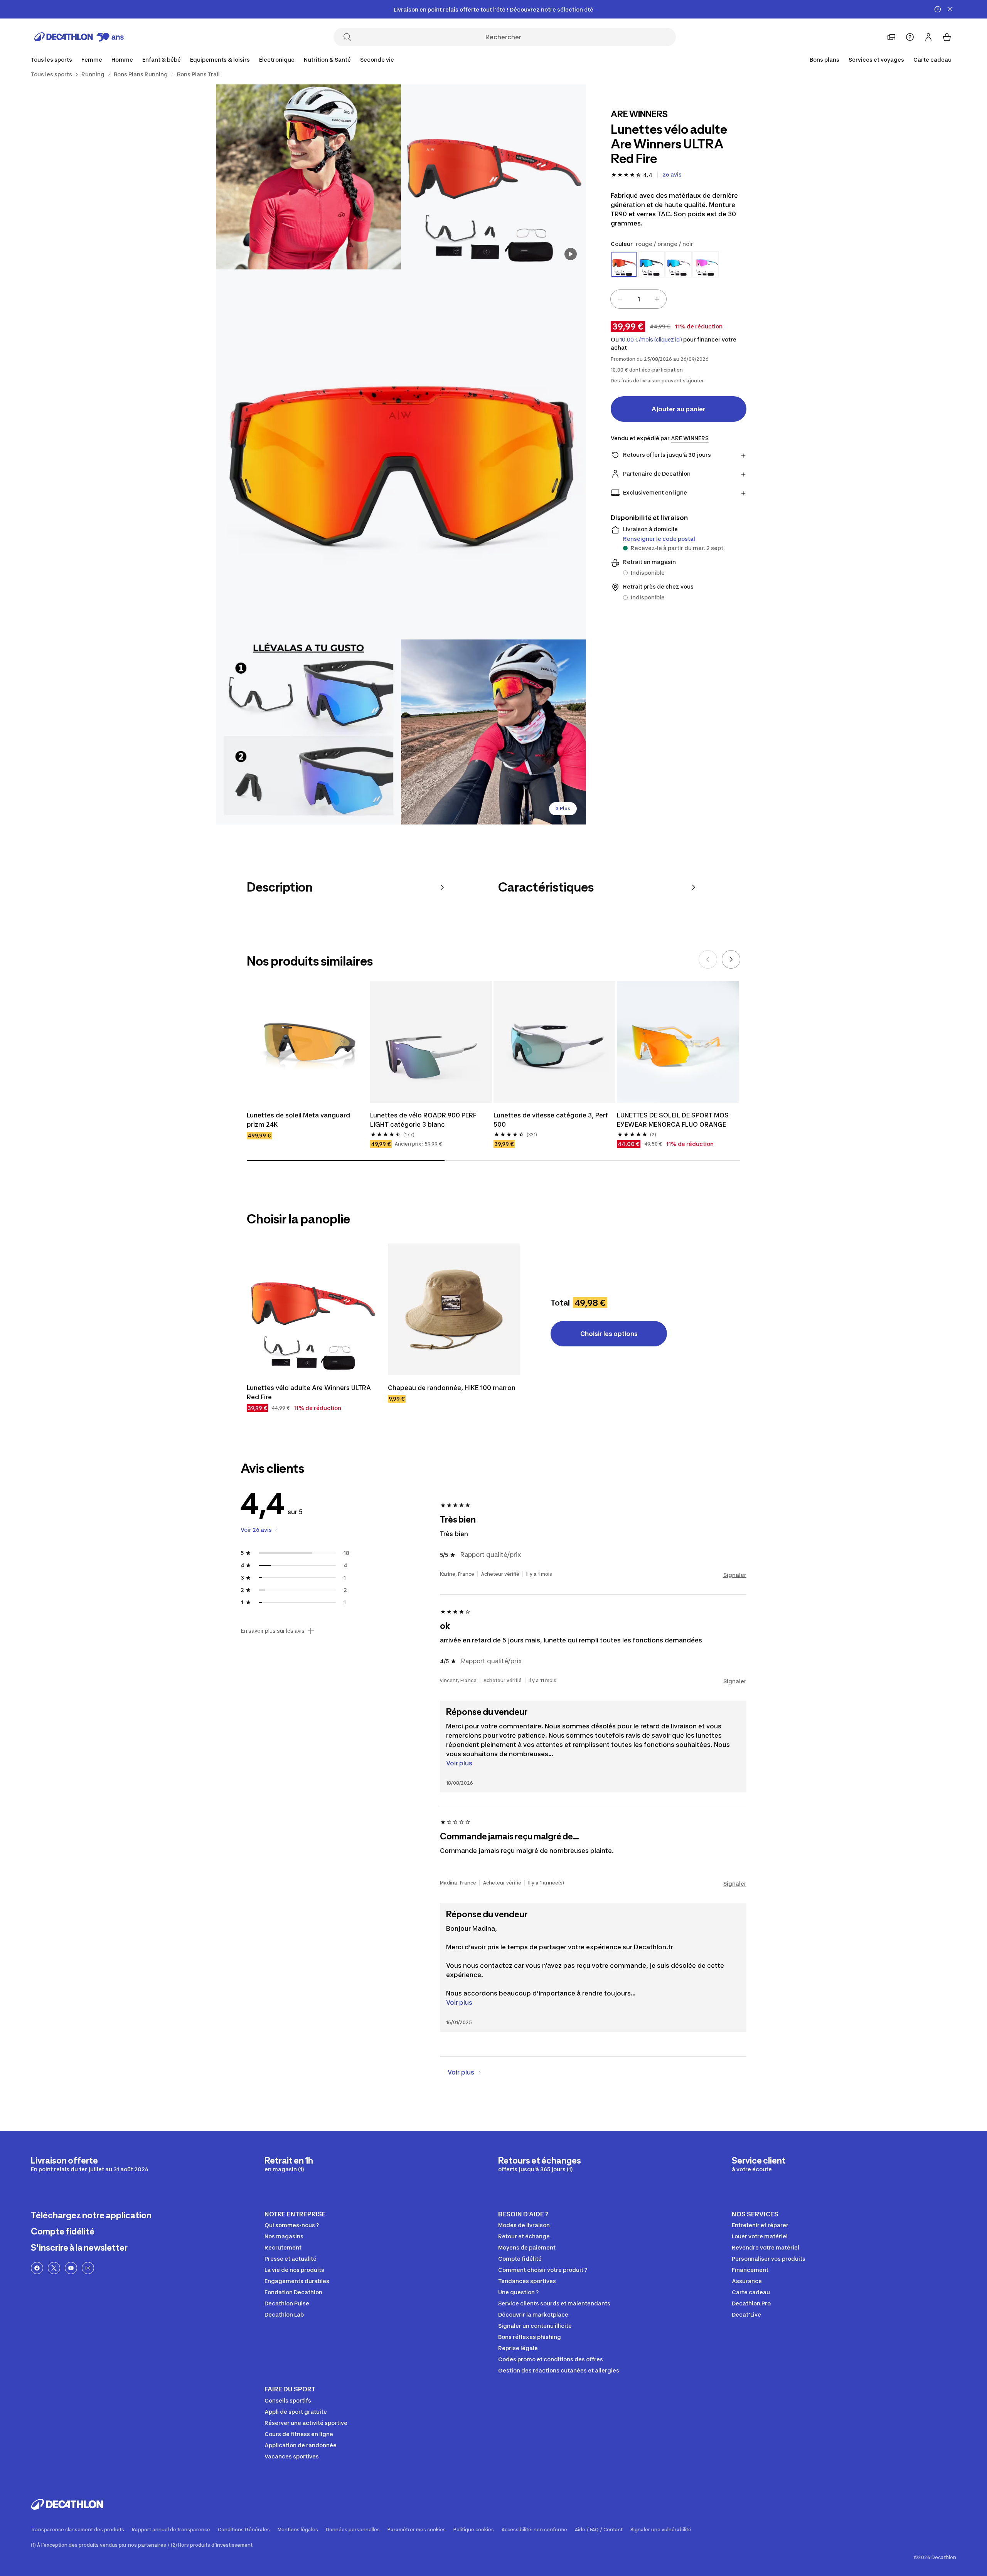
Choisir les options (609, 1334)
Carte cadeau (932, 60)
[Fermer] (950, 9)
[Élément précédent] (708, 959)
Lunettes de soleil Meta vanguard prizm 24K (298, 1120)
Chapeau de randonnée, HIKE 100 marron (452, 1388)
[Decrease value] (620, 299)
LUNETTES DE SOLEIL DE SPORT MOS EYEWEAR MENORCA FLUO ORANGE (673, 1120)
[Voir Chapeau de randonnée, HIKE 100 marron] (454, 1309)
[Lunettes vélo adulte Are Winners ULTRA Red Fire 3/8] (401, 454)
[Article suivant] (731, 959)
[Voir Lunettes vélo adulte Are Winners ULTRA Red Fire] (313, 1309)
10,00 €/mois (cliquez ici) (651, 340)
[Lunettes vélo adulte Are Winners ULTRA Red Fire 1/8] (493, 177)
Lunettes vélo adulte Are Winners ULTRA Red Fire (309, 1392)
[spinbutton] (638, 299)
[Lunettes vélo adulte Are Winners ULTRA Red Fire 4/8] (308, 732)
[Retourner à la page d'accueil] (79, 37)
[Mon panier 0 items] (947, 37)
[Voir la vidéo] (571, 254)
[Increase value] (657, 299)
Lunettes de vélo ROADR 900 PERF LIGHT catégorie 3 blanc (423, 1120)
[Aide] (910, 37)
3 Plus (563, 808)
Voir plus (459, 1763)
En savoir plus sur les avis (273, 1631)
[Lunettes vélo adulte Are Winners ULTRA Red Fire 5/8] (493, 732)
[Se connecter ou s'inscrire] (928, 37)
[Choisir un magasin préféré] (891, 37)
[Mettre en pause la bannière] (938, 9)
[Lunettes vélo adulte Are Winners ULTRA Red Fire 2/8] (308, 177)
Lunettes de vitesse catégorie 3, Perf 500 (551, 1120)
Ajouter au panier (679, 409)
